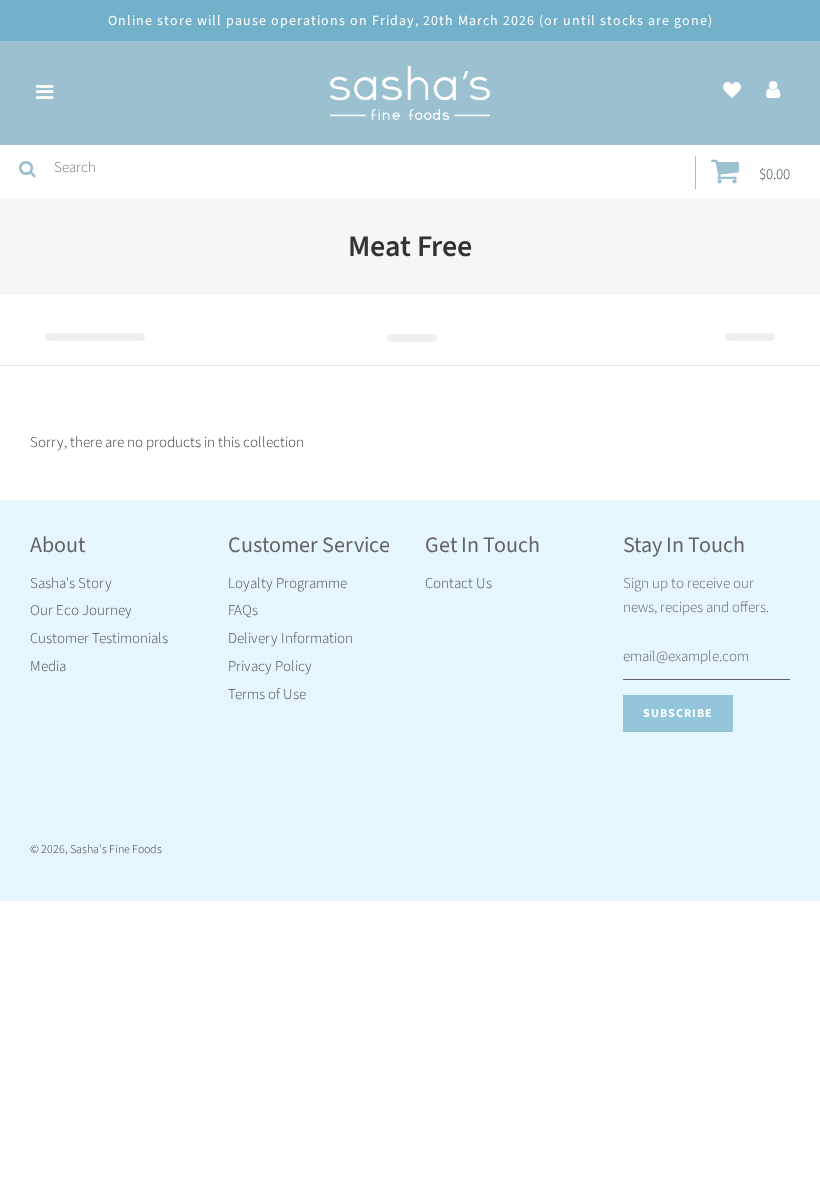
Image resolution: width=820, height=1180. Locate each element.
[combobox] (370, 168)
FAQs (243, 610)
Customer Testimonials (99, 638)
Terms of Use (267, 694)
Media (48, 666)
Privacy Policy (270, 666)
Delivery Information (290, 638)
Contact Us (458, 583)
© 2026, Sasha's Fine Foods (96, 849)
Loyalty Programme (287, 583)
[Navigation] (44, 93)
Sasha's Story (71, 583)
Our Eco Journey (81, 610)
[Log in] (773, 91)
